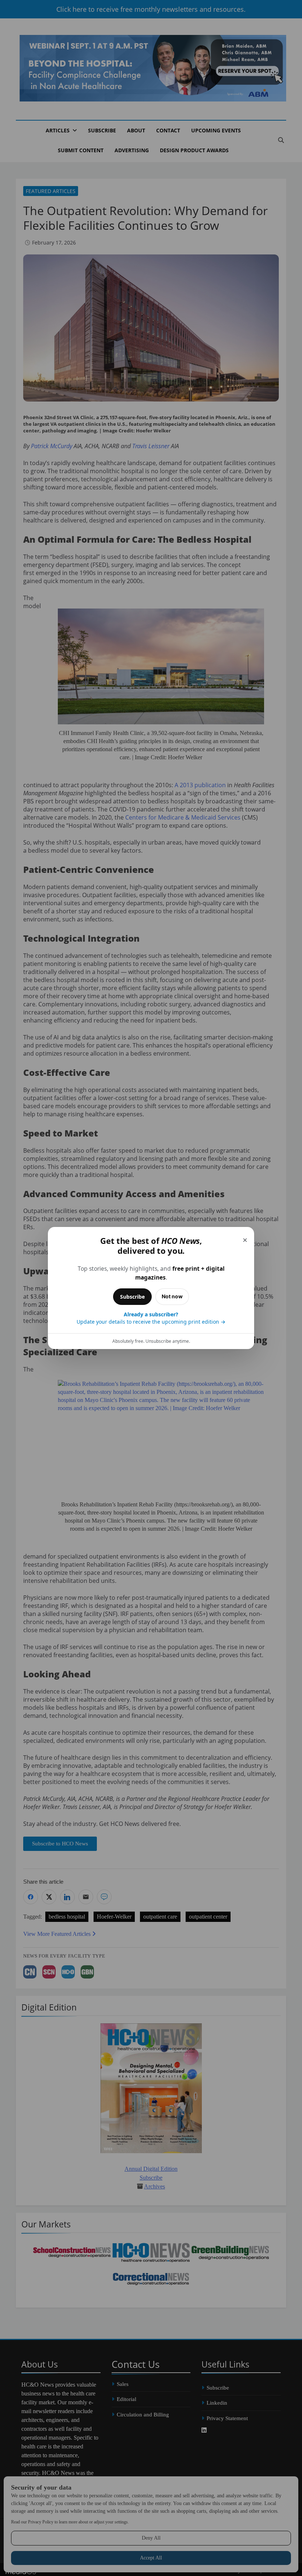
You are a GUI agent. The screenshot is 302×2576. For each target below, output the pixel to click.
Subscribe (132, 1297)
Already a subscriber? (151, 1318)
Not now (172, 1296)
